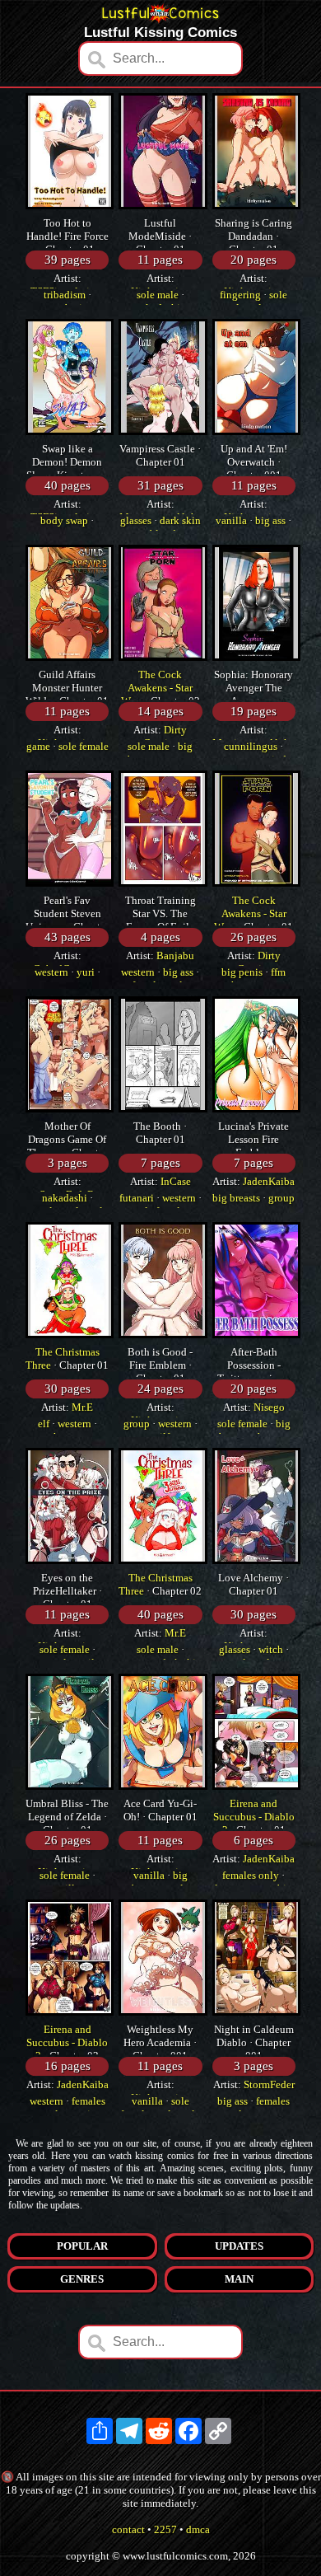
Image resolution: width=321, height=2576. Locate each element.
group (281, 1198)
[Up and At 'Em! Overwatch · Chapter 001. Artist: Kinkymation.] (256, 431)
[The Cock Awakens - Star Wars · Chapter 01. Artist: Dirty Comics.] (256, 883)
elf (44, 1424)
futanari (137, 1198)
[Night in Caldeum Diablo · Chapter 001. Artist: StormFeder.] (256, 2012)
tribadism (65, 295)
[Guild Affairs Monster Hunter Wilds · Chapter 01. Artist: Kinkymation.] (70, 657)
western (51, 972)
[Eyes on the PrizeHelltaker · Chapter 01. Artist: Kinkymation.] (70, 1560)
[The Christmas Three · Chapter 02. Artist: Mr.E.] (163, 1560)
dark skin (180, 520)
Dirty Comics (165, 736)
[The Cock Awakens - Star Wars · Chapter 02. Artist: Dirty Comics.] (163, 657)
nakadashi (65, 1198)
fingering (240, 295)
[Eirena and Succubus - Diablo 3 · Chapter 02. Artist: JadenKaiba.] (70, 2012)
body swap (64, 520)
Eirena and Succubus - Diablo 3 (254, 1817)
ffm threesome (257, 979)
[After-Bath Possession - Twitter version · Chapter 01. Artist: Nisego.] (256, 1335)
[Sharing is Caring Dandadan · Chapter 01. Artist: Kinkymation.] (256, 206)
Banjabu (175, 955)
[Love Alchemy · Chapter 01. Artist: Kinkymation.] (256, 1560)
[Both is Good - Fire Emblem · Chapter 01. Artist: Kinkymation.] (163, 1335)
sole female (84, 746)
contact (128, 2529)
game (38, 746)
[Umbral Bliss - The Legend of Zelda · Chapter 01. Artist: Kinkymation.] (70, 1786)
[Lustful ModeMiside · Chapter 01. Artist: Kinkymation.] (163, 206)
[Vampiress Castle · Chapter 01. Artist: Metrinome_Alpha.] (163, 431)
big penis (242, 972)
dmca (198, 2529)
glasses (136, 520)
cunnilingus (251, 746)
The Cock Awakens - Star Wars (157, 688)
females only (251, 1875)
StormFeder (269, 2084)
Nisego (269, 1407)
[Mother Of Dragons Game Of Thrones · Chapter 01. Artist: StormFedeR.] (70, 1109)
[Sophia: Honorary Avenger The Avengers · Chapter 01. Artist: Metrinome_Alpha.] (256, 657)
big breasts (236, 1198)
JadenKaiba (269, 1181)
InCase (176, 1181)
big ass (270, 520)
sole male (158, 295)
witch (271, 1649)
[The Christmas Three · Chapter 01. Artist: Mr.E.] (70, 1335)
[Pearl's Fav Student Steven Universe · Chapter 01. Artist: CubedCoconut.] (70, 883)
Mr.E (82, 1407)
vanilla (231, 520)
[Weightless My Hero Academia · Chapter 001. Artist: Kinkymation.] (163, 2012)
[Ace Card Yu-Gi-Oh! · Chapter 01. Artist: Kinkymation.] (163, 1786)
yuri (86, 972)
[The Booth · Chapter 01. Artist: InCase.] (163, 1109)
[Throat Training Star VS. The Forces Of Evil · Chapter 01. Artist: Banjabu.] (163, 883)
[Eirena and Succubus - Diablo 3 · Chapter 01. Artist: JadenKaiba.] (256, 1786)
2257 (165, 2529)
